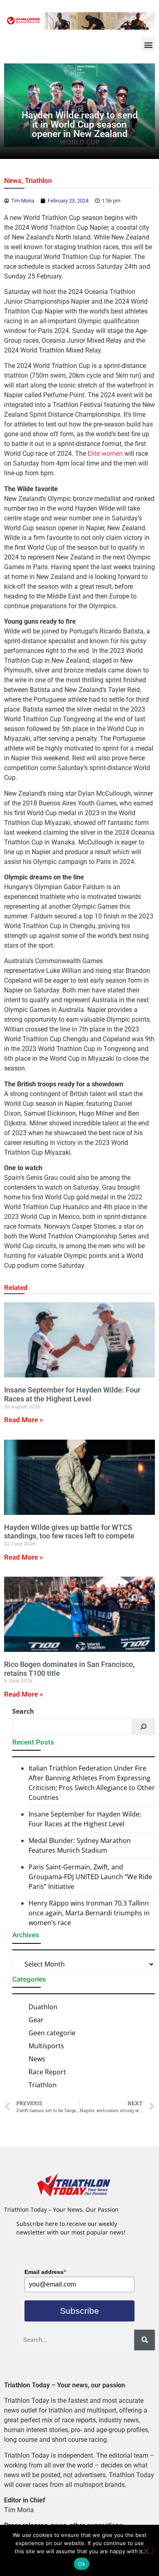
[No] (146, 2550)
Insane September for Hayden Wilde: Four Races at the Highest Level (72, 1394)
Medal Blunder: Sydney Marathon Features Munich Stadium (80, 1845)
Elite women (105, 454)
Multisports (46, 2046)
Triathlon (39, 181)
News (13, 181)
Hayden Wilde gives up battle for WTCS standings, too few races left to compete (69, 1532)
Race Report (47, 2072)
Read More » (23, 1420)
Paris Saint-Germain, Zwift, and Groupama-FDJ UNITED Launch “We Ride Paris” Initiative (90, 1877)
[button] (148, 45)
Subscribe (79, 2311)
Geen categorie (52, 2033)
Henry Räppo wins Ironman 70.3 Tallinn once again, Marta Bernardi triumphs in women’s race (89, 1913)
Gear (36, 2020)
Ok (82, 2564)
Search (23, 1711)
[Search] (144, 1727)
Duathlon (43, 2007)
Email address (45, 2272)
